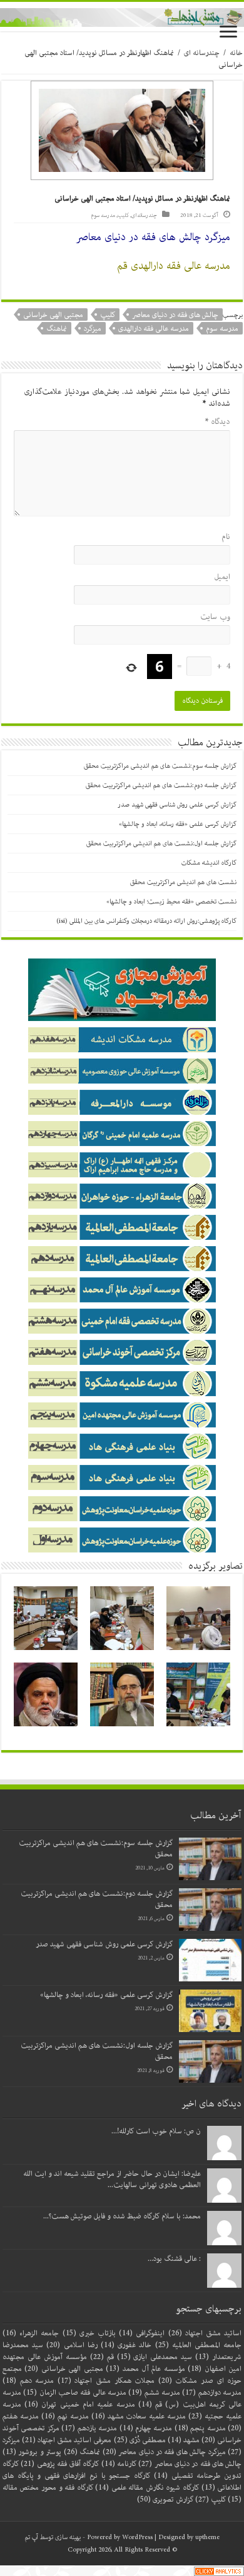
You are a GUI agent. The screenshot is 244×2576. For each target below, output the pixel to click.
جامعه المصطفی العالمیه (199, 2345)
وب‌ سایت (215, 617)
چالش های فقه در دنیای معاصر (175, 315)
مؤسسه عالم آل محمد (145, 2369)
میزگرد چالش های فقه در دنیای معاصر (164, 2452)
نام (226, 537)
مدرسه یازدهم (89, 2428)
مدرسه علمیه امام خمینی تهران (79, 2404)
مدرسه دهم (28, 2381)
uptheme (207, 2537)
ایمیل (222, 577)
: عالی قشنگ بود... (174, 2259)
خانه (236, 53)
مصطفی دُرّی (140, 2440)
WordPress (137, 2537)
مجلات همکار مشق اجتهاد (106, 2381)
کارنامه (119, 2464)
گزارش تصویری (165, 2499)
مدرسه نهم (65, 2416)
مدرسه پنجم (200, 2428)
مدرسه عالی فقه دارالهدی (154, 329)
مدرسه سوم (103, 215)
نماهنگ (57, 329)
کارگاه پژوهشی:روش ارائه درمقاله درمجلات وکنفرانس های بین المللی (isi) (146, 921)
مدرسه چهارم (146, 2428)
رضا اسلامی (72, 2345)
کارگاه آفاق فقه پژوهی (60, 2464)
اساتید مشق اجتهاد (205, 2333)
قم (102, 2357)
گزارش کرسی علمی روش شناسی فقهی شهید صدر (177, 805)
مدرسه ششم (154, 2392)
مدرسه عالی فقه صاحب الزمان (75, 2392)
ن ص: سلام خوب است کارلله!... (156, 2131)
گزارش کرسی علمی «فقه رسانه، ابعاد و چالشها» (178, 824)
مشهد (184, 2440)
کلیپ (123, 215)
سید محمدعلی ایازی (155, 2357)
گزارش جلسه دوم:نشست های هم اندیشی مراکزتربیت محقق (161, 785)
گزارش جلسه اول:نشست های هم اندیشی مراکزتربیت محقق (161, 843)
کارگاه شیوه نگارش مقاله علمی (147, 2488)
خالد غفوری (126, 2345)
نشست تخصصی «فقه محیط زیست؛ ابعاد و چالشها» (171, 902)
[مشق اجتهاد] (122, 17)
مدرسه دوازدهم (212, 2392)
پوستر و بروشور (32, 2452)
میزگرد (93, 329)
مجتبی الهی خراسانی (53, 315)
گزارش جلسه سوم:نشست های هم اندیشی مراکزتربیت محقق (160, 766)
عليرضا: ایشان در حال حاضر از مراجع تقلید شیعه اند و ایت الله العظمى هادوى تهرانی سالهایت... (112, 2179)
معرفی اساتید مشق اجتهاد (67, 2440)
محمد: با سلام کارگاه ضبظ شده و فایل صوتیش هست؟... (122, 2216)
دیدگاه (218, 422)
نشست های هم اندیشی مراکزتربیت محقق (183, 882)
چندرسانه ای (202, 53)
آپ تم (32, 2537)
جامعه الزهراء (31, 2333)
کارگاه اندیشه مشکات (209, 863)
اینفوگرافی (142, 2333)
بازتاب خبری (89, 2333)
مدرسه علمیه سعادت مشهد (139, 2416)
